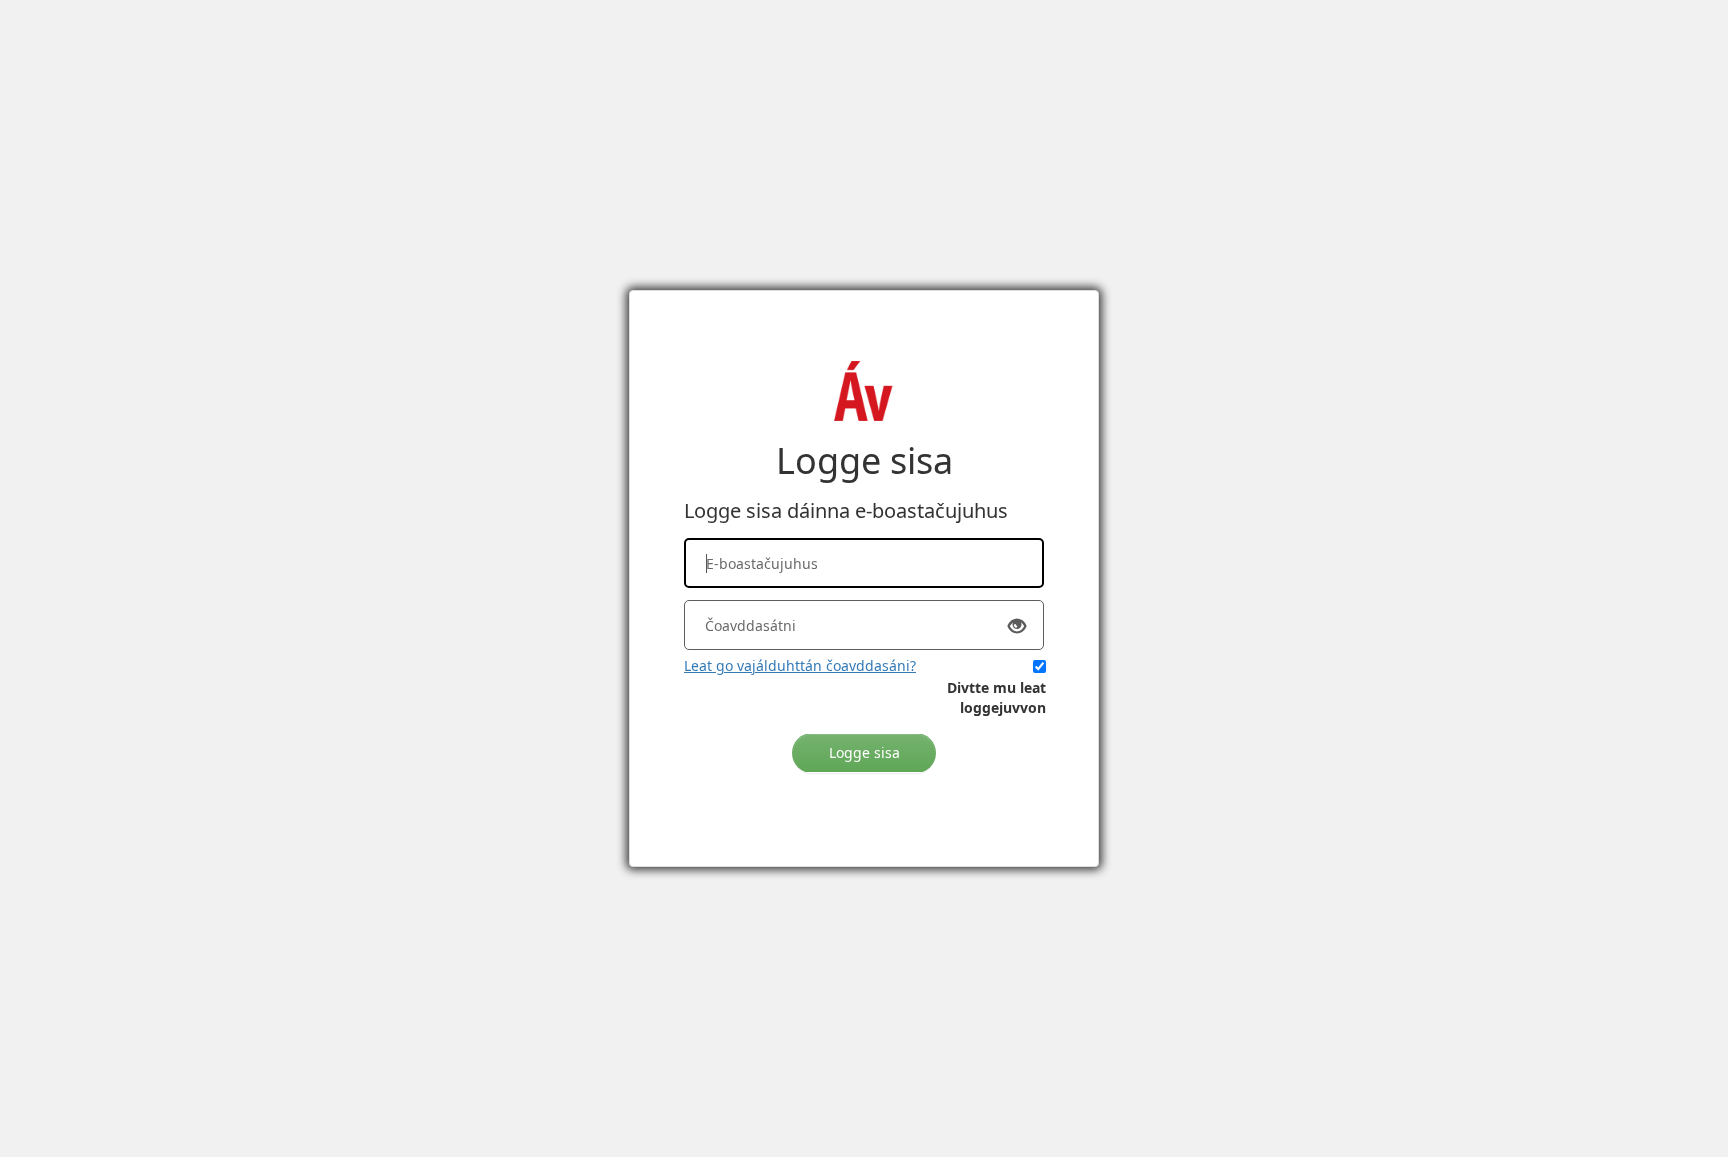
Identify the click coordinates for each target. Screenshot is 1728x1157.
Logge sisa (864, 752)
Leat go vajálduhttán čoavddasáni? (800, 665)
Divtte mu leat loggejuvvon (996, 697)
